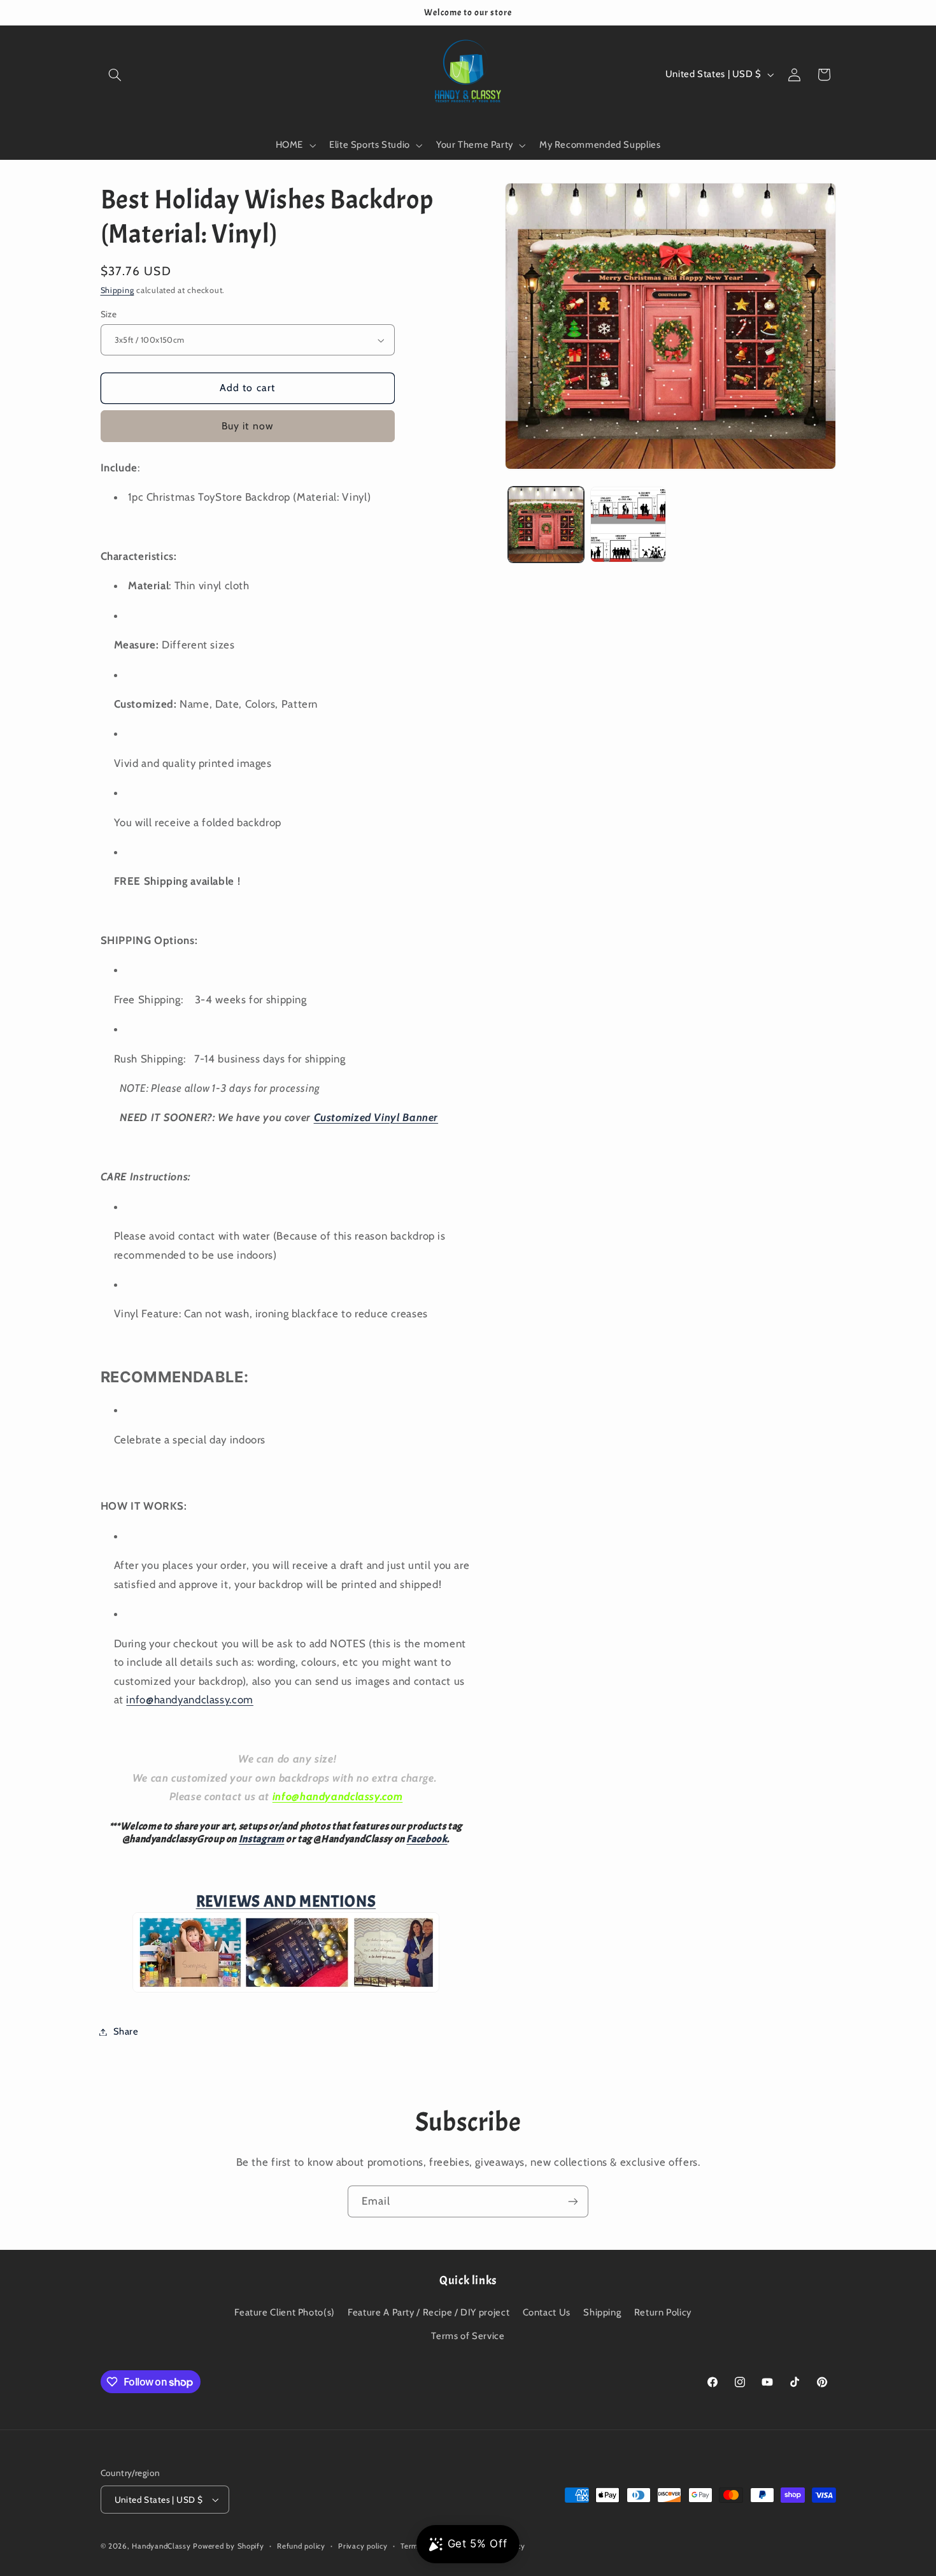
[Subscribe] (573, 2201)
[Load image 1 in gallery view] (546, 525)
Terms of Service (468, 2336)
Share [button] (126, 2031)
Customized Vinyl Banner (376, 1117)
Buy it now (247, 426)
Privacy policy (363, 2546)
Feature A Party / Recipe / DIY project (429, 2313)
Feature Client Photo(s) (285, 2313)
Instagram (262, 1839)
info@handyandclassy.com (190, 1699)
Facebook (427, 1839)
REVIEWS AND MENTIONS (286, 1901)
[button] (115, 75)
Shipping (117, 290)
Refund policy (301, 2546)
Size (109, 314)
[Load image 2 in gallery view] (628, 525)
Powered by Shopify (228, 2546)
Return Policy (663, 2313)
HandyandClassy (162, 2546)
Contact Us (547, 2313)
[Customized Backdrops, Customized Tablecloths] (286, 1990)
